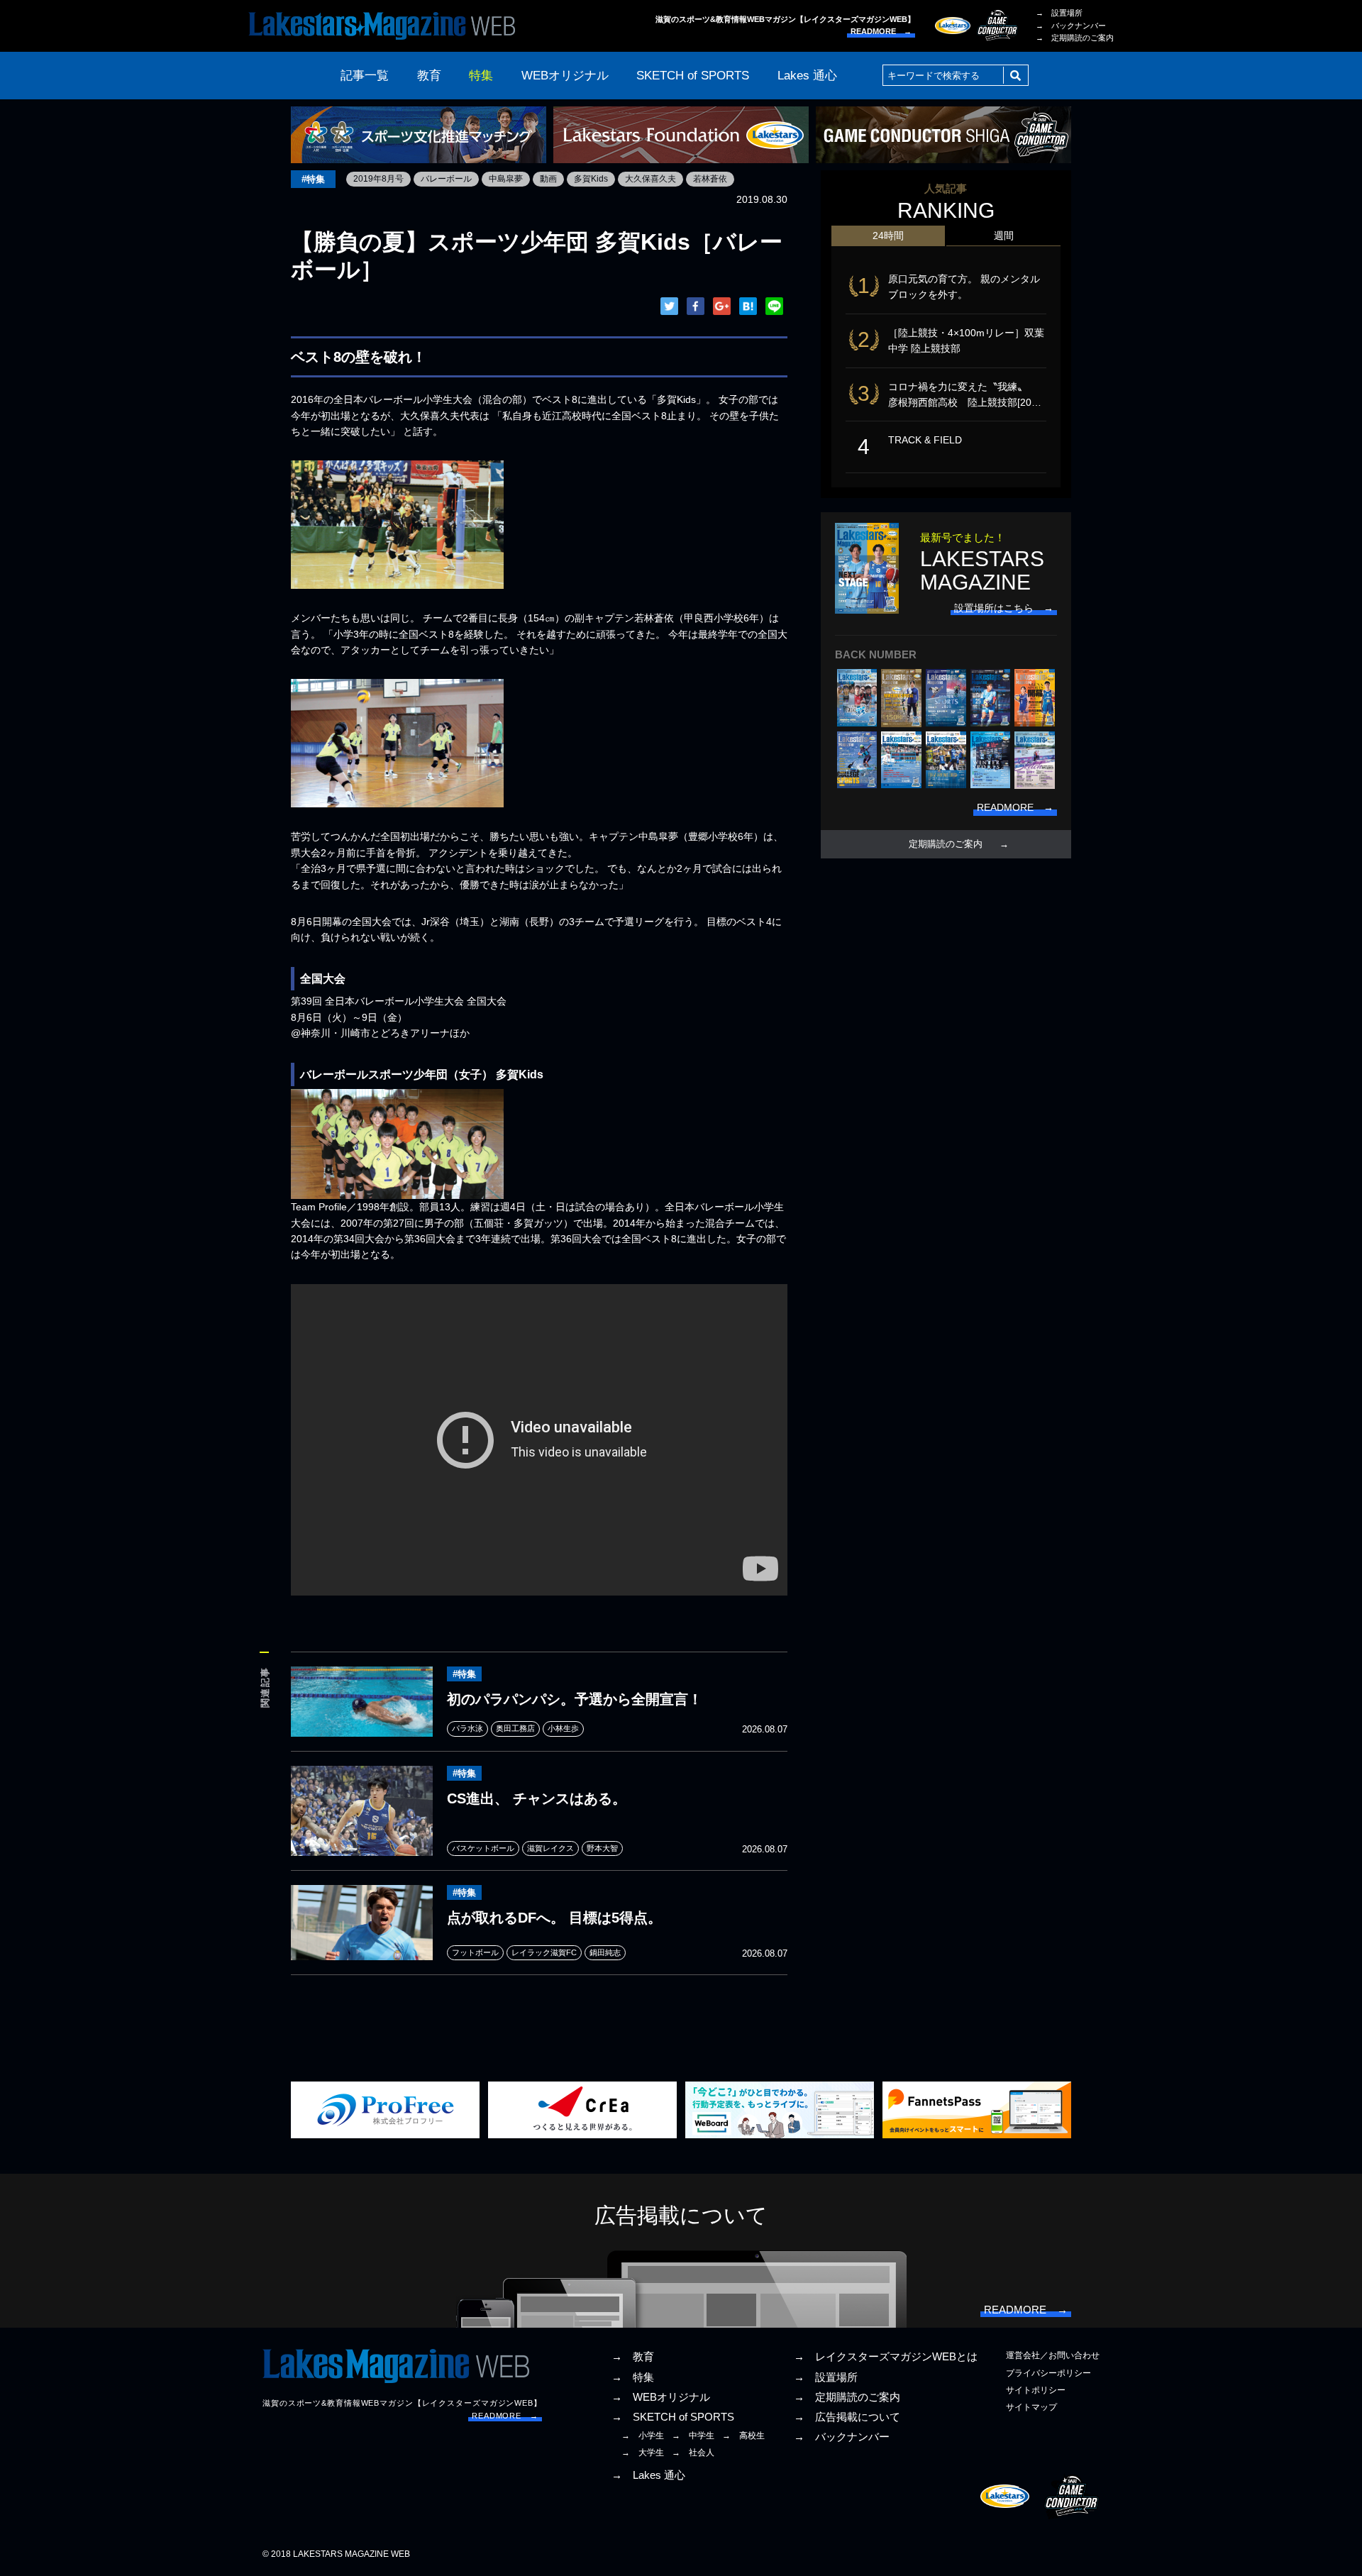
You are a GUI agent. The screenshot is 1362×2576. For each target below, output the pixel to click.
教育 (429, 76)
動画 (548, 179)
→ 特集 (633, 2377)
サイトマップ (1031, 2407)
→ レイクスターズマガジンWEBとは (886, 2357)
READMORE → (881, 31)
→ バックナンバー (1071, 26)
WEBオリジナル (565, 76)
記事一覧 (365, 76)
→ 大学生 (643, 2453)
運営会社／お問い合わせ (1053, 2355)
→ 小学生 (643, 2436)
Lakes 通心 (807, 76)
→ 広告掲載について (847, 2417)
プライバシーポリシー (1048, 2373)
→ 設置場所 (1059, 13)
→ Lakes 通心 (648, 2475)
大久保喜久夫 (650, 179)
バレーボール (446, 179)
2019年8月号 (378, 179)
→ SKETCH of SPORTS (673, 2417)
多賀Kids (591, 179)
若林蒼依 (710, 179)
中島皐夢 (506, 179)
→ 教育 (633, 2357)
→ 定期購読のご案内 (1075, 38)
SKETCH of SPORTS (693, 76)
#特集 (313, 179)
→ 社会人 (693, 2453)
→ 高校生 (743, 2436)
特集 (481, 76)
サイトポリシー (1036, 2390)
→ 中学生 (693, 2436)
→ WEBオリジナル (661, 2397)
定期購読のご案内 (946, 844)
